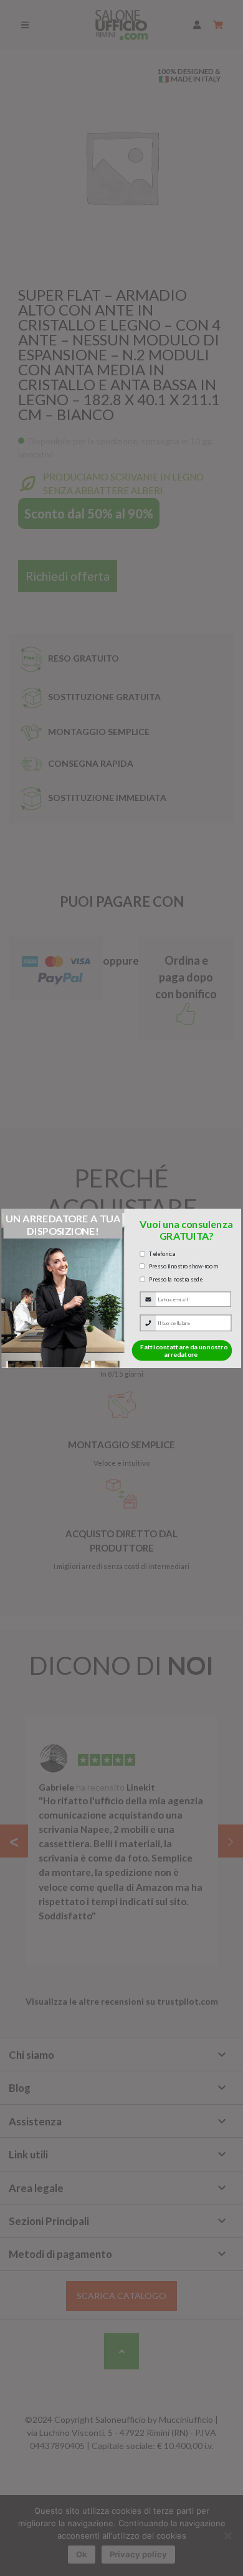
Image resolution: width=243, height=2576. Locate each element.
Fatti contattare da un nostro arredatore (184, 1350)
